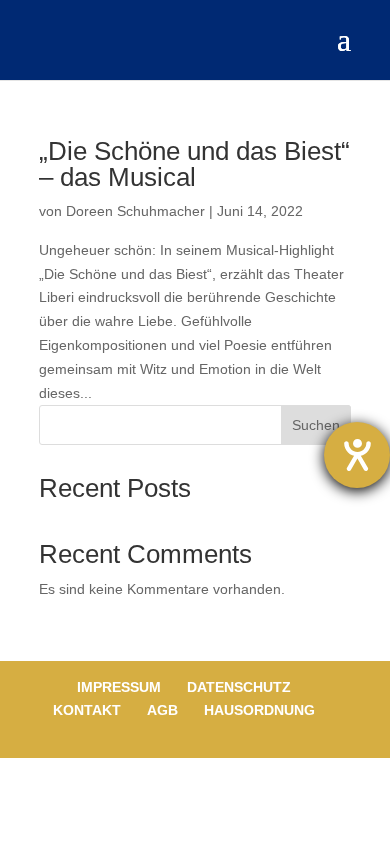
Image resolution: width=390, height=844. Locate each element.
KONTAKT (87, 710)
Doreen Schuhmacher (135, 211)
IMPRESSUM (119, 687)
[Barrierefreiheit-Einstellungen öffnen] (357, 455)
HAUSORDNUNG (259, 710)
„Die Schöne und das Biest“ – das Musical (194, 164)
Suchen (316, 425)
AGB (162, 710)
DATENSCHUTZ (239, 687)
